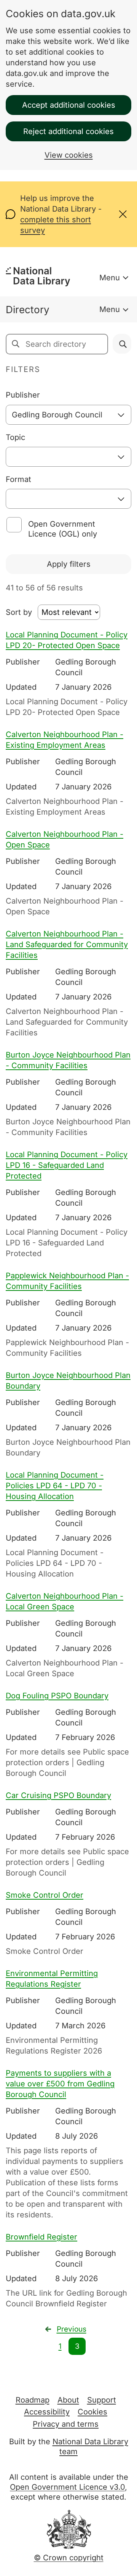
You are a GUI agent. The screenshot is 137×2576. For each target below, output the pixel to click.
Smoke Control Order (45, 1895)
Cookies (92, 2412)
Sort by (19, 612)
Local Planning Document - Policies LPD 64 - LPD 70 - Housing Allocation (55, 1486)
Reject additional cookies (68, 131)
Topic (15, 437)
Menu (110, 278)
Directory (28, 310)
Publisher (23, 395)
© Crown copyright (69, 2558)
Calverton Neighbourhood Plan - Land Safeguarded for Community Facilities (67, 944)
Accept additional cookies (69, 105)
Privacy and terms (66, 2424)
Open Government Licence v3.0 (67, 2487)
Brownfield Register (41, 2237)
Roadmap (33, 2400)
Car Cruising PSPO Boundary (58, 1795)
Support (102, 2400)
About (68, 2400)
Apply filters (69, 564)
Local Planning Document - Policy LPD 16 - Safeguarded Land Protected (67, 1165)
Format (18, 479)
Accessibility (47, 2412)
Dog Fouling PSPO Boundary (57, 1696)
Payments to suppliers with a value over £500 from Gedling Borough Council (60, 2084)
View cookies (69, 155)
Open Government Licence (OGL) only (63, 529)
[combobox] (68, 415)
